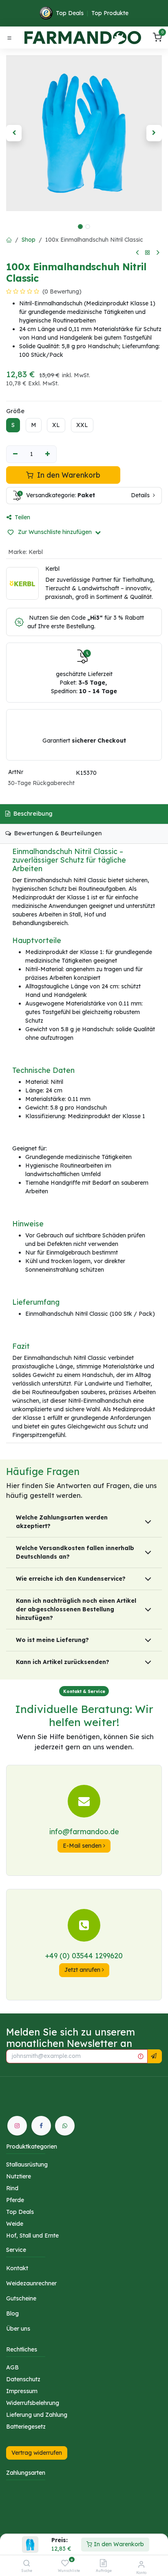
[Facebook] (41, 2126)
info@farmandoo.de (84, 1831)
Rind (12, 2188)
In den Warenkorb (118, 2544)
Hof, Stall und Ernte (32, 2236)
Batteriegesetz (26, 2427)
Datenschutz (23, 2379)
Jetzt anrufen (83, 1970)
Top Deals (70, 13)
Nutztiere (19, 2176)
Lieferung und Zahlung (37, 2415)
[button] (14, 133)
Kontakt (17, 2268)
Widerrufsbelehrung (33, 2403)
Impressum (22, 2391)
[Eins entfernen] (15, 454)
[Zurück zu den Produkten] (148, 253)
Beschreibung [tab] (32, 814)
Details (141, 495)
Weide (15, 2224)
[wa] (65, 2126)
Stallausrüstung (27, 2164)
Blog (12, 2314)
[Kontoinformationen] (141, 2564)
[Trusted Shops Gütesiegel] (46, 13)
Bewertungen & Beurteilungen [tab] (57, 833)
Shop (29, 240)
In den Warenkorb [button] (68, 475)
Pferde (15, 2200)
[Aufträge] (103, 2564)
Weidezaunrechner (31, 2283)
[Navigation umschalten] (9, 38)
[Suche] (27, 2564)
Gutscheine (21, 2298)
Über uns (18, 2329)
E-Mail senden (83, 1846)
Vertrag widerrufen (37, 2453)
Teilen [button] (22, 517)
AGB (12, 2367)
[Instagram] (17, 2126)
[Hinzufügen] (48, 454)
